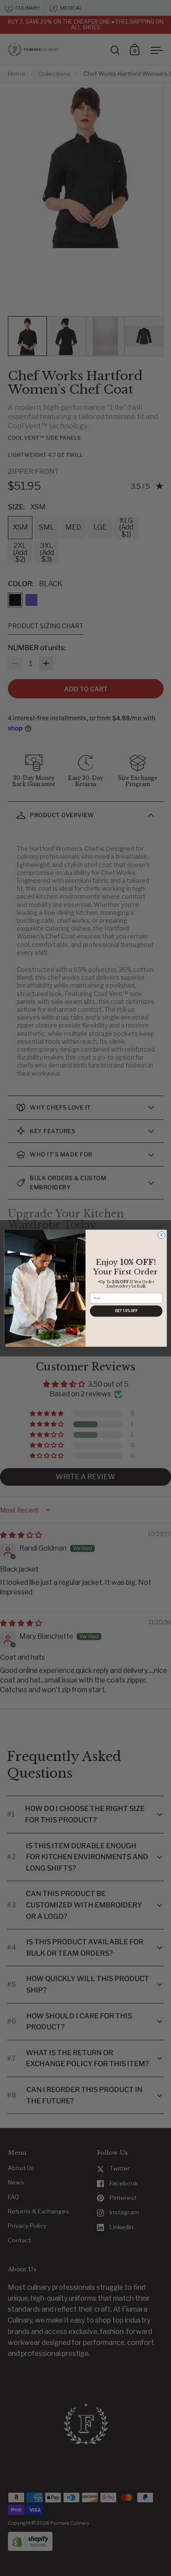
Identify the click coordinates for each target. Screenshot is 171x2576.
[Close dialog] (162, 1235)
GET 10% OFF (126, 1311)
